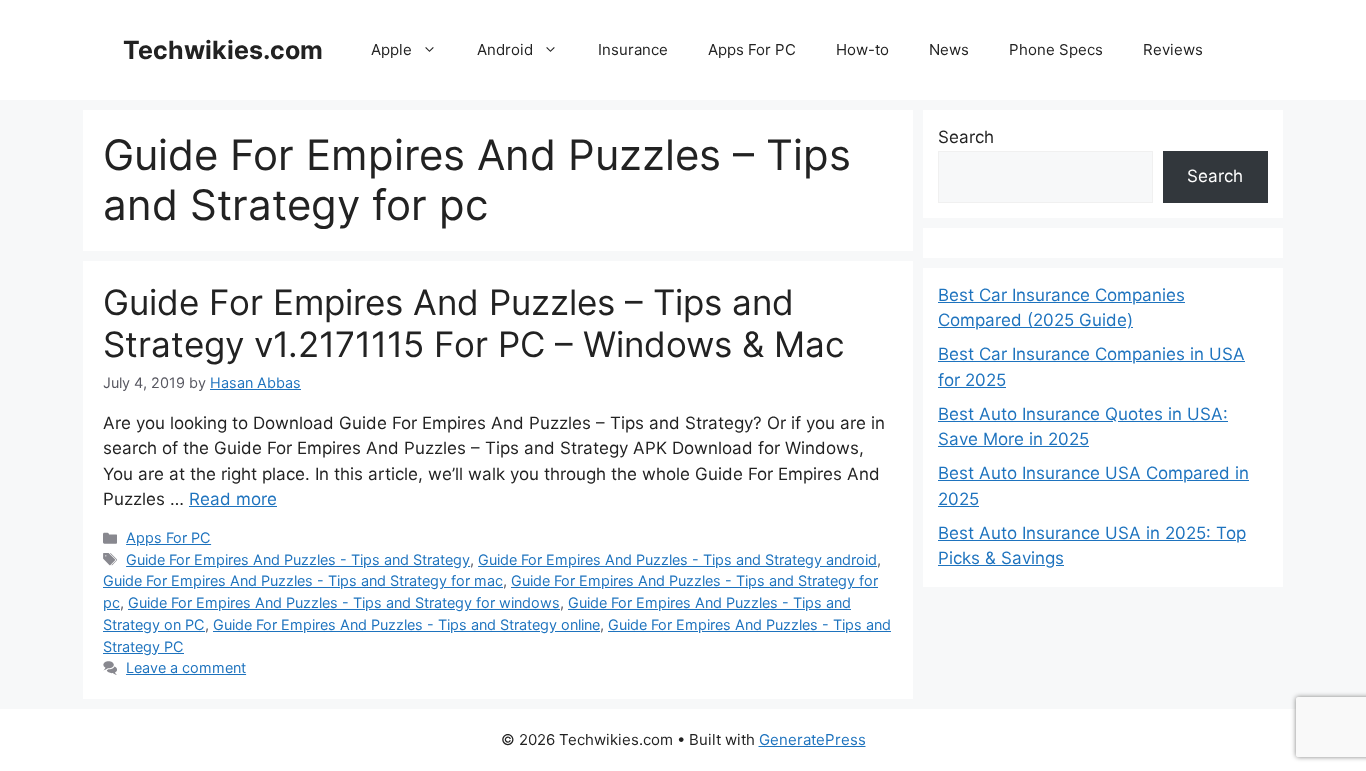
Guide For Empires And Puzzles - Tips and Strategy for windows (344, 602)
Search (966, 137)
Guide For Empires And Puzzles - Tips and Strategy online (406, 624)
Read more (233, 499)
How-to (862, 49)
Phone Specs (1056, 49)
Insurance (633, 49)
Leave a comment (186, 667)
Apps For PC (752, 49)
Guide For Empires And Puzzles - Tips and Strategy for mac (303, 580)
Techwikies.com (223, 50)
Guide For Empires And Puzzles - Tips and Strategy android (677, 559)
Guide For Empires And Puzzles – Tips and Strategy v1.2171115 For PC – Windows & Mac (474, 323)
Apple (391, 49)
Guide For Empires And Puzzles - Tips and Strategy (298, 559)
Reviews (1173, 49)
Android (505, 49)
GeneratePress (812, 739)
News (949, 49)
